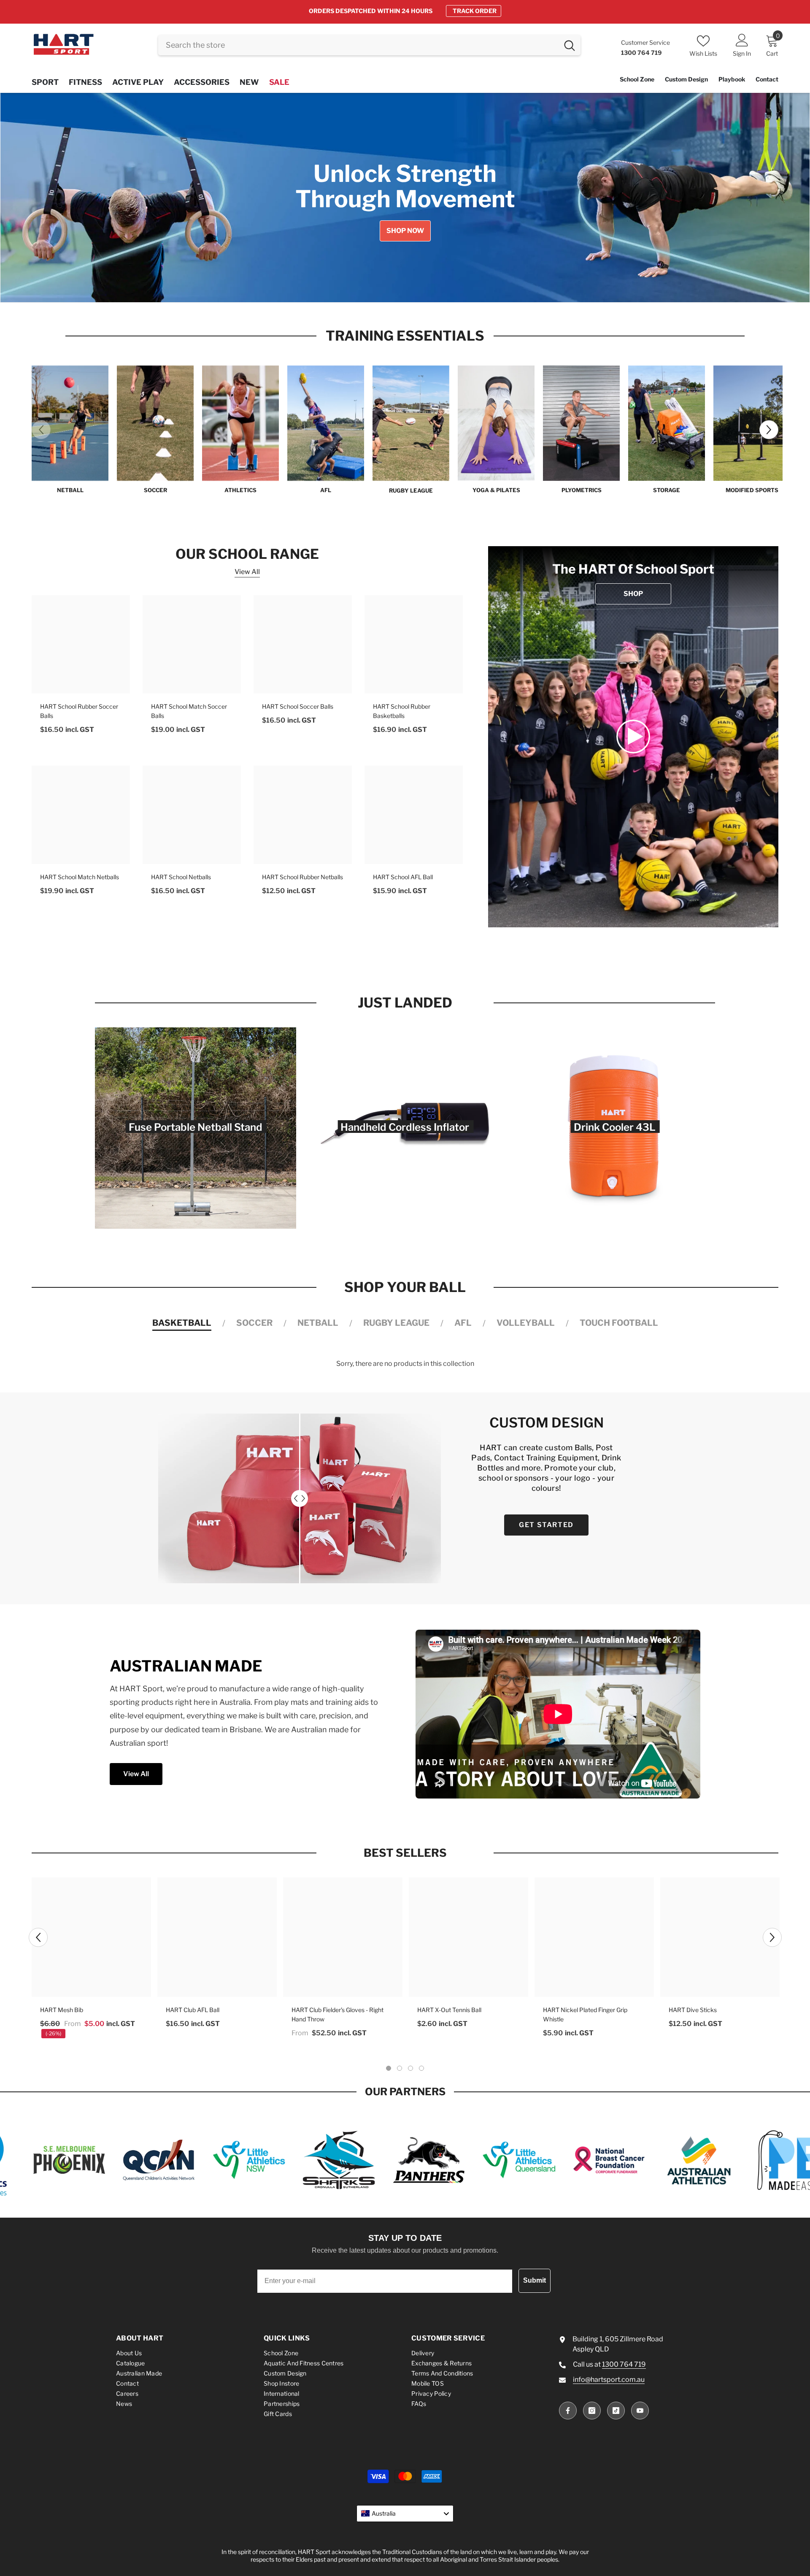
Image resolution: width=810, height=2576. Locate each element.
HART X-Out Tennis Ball (449, 2010)
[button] (42, 198)
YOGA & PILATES (496, 490)
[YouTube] (640, 2411)
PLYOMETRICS (582, 490)
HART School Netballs (181, 877)
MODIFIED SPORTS (752, 490)
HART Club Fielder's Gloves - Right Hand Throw (337, 2014)
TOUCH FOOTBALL (619, 1323)
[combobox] (358, 45)
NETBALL (70, 490)
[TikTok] (616, 2411)
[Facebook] (568, 2411)
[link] (633, 737)
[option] (405, 11)
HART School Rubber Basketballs (402, 711)
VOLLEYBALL (526, 1323)
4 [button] (416, 288)
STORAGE (667, 490)
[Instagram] (592, 2411)
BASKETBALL (182, 1323)
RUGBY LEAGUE (411, 490)
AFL (326, 490)
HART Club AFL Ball (193, 2010)
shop (633, 594)
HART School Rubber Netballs (302, 877)
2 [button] (394, 288)
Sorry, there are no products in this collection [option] (405, 1364)
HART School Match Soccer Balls (189, 711)
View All (247, 572)
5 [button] (428, 288)
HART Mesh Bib (62, 2010)
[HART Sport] (70, 423)
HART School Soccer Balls (298, 706)
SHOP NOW (479, 11)
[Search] (369, 45)
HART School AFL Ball (403, 877)
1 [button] (382, 288)
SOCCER (155, 490)
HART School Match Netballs (80, 877)
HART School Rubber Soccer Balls (79, 711)
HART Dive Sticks (693, 2010)
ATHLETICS (240, 490)
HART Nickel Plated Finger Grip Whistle (585, 2014)
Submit (535, 2280)
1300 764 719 (624, 2364)
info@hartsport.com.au (609, 2380)
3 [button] (405, 288)
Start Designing (166, 241)
